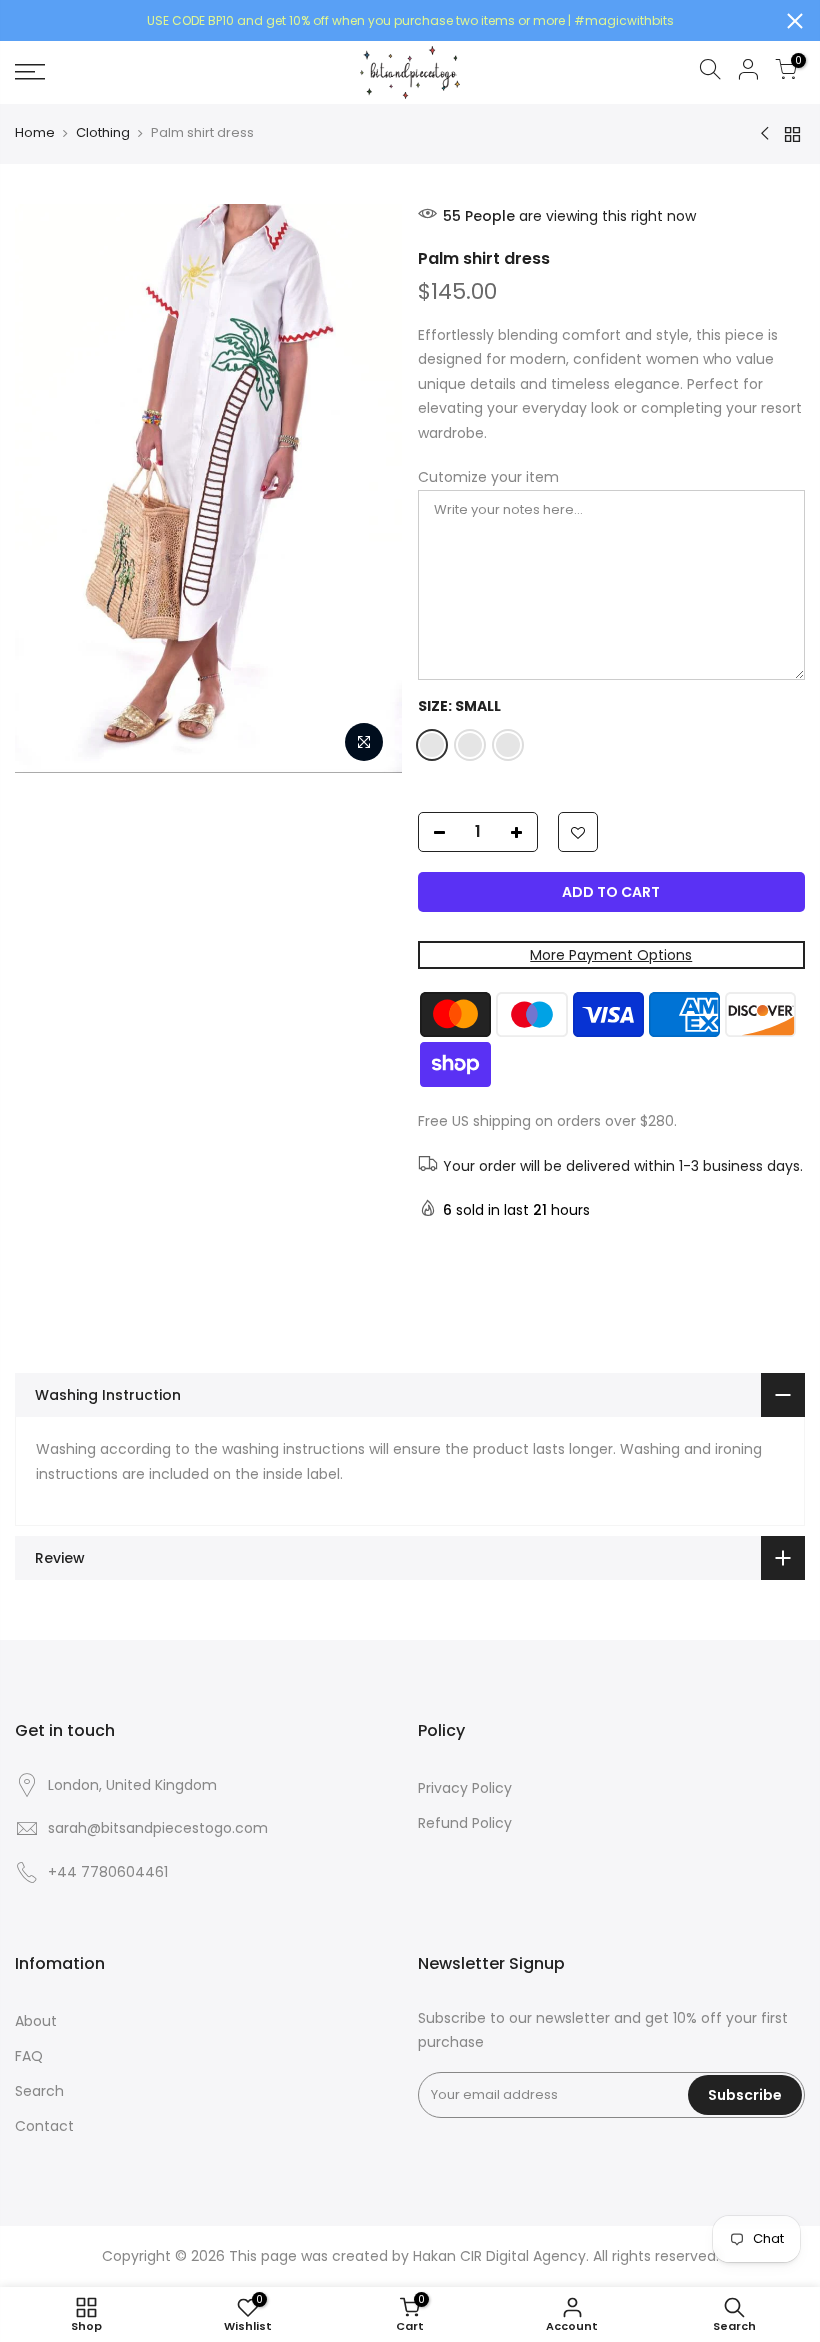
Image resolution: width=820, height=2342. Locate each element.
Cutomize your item (488, 477)
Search (39, 2091)
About (36, 2021)
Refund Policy (465, 1823)
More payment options (611, 955)
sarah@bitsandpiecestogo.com (158, 1828)
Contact (44, 2126)
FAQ (29, 2056)
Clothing (103, 133)
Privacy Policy (465, 1788)
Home (35, 133)
